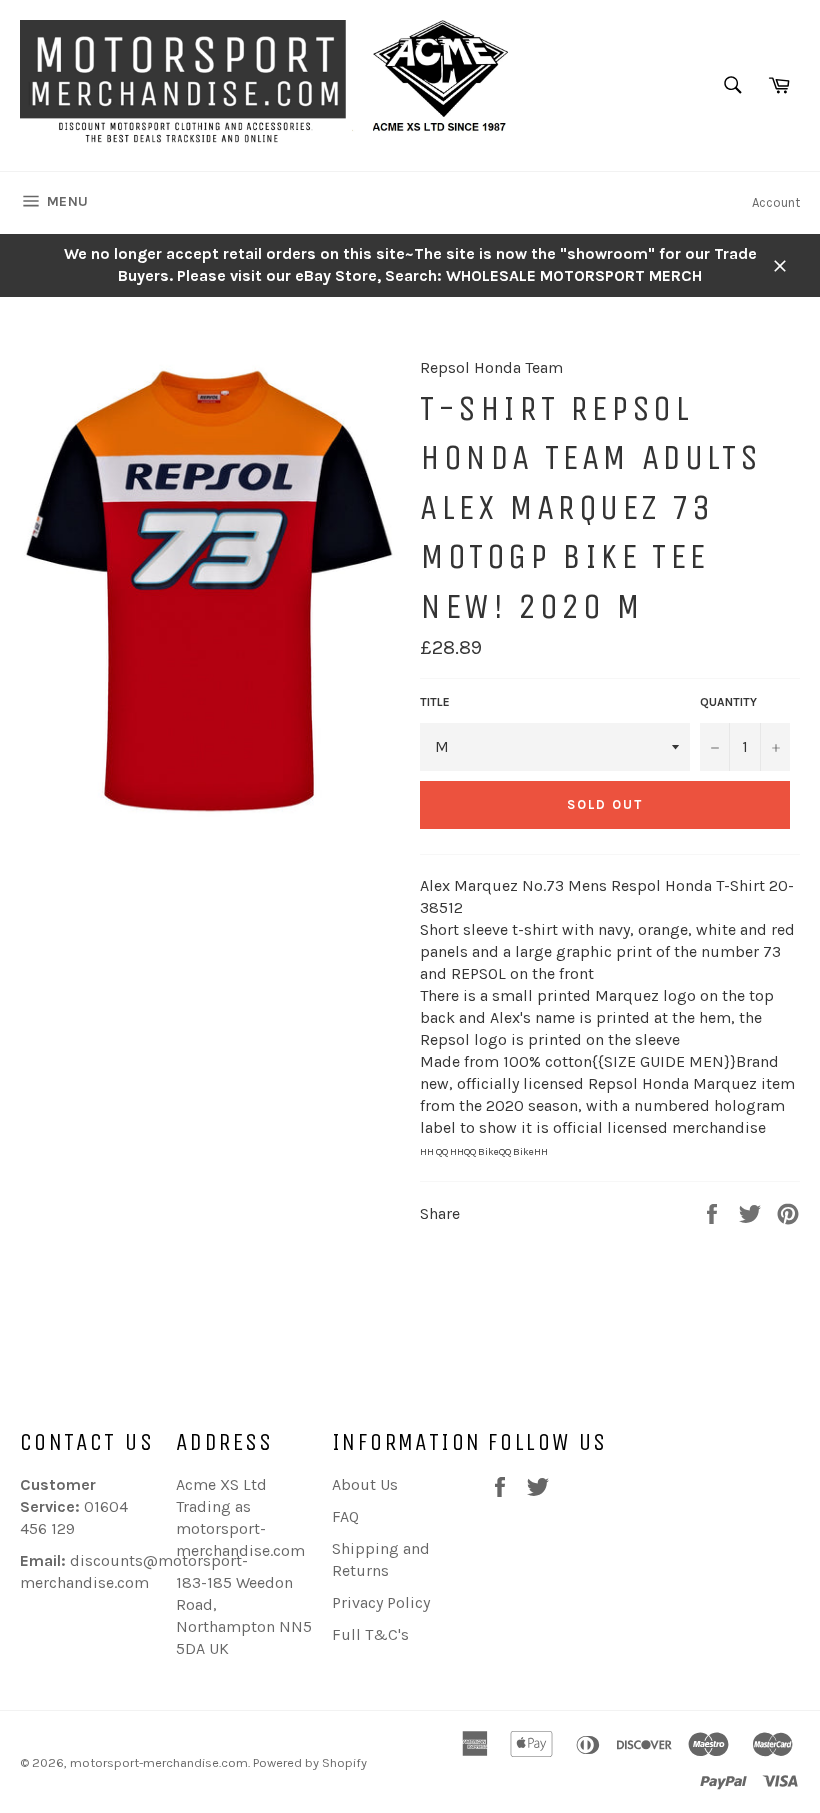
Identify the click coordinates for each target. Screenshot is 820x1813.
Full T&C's (370, 1634)
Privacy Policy (381, 1602)
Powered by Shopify (310, 1762)
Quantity (728, 702)
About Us (365, 1484)
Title (435, 702)
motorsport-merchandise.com (159, 1762)
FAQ (345, 1516)
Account (776, 202)
